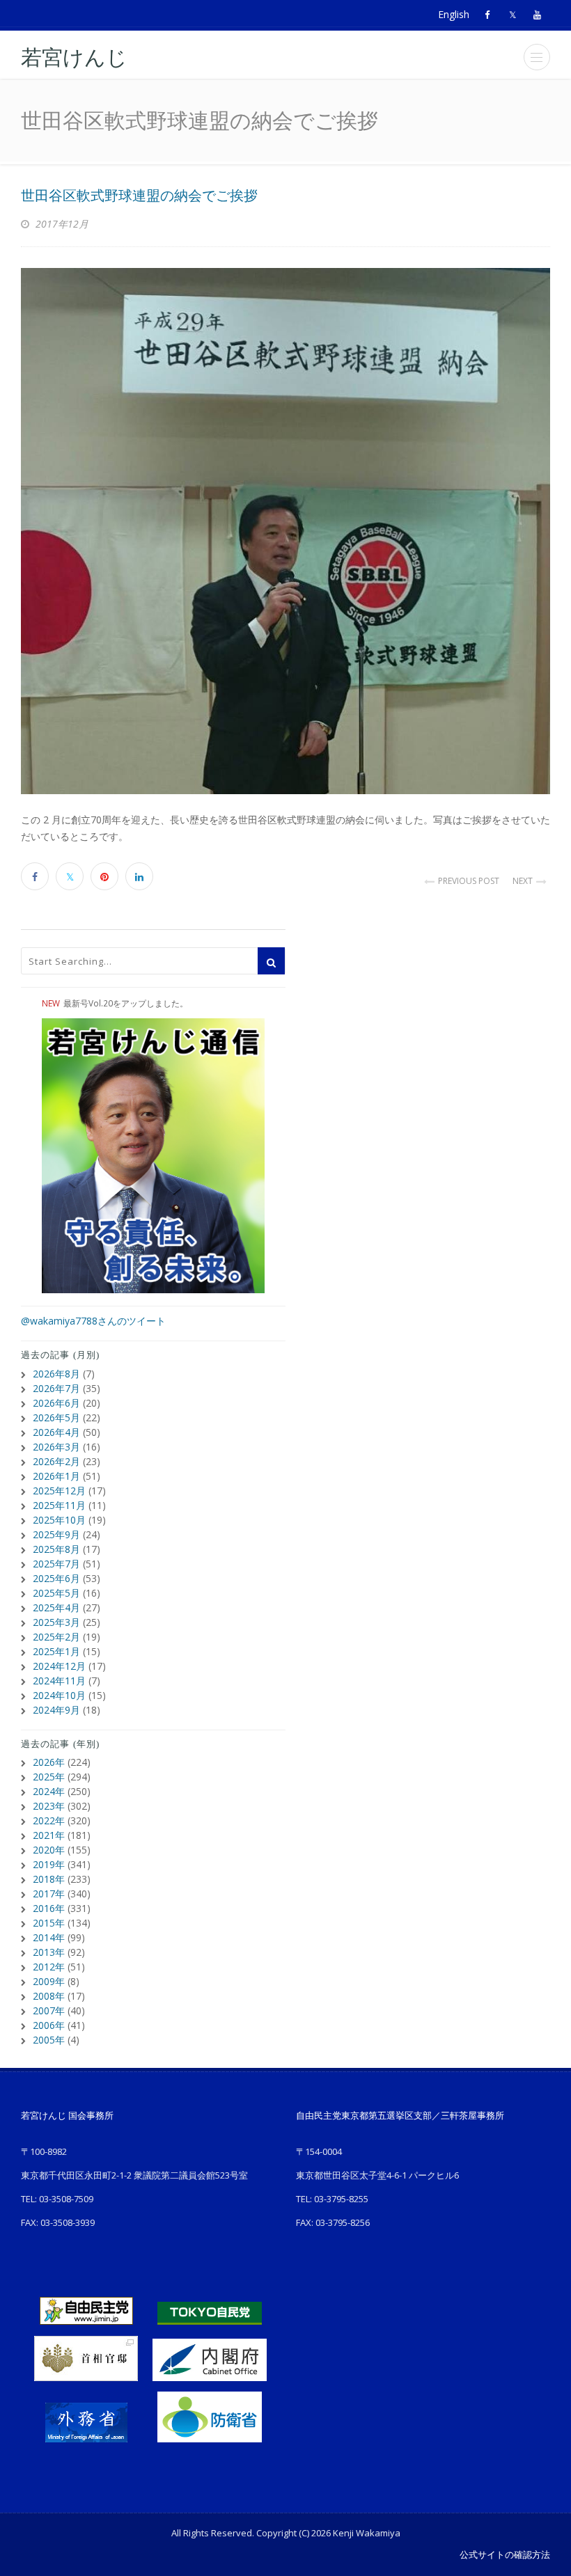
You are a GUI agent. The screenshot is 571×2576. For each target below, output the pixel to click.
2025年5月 (56, 1593)
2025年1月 (56, 1651)
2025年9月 (56, 1534)
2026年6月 (56, 1403)
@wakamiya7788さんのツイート (93, 1321)
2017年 (49, 1894)
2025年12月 (59, 1491)
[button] (537, 57)
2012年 (49, 1967)
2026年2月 (56, 1461)
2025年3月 (56, 1622)
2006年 (49, 2025)
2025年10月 (59, 1520)
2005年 (49, 2040)
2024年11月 (59, 1681)
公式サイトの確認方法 (505, 2554)
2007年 (49, 2010)
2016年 (49, 1908)
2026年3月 (56, 1447)
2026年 (49, 1762)
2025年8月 (56, 1549)
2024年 (49, 1791)
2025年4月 (56, 1607)
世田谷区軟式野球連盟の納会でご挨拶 (139, 196)
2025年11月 (59, 1505)
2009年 (49, 1981)
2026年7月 (56, 1388)
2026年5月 (56, 1417)
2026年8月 (56, 1374)
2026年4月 (56, 1432)
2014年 (49, 1937)
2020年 (49, 1850)
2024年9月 (56, 1710)
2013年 (49, 1952)
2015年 (49, 1923)
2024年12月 (59, 1666)
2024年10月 (59, 1695)
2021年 (49, 1835)
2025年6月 (56, 1578)
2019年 (49, 1864)
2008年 (49, 1996)
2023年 (49, 1806)
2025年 (49, 1777)
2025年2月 (56, 1637)
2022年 (49, 1820)
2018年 (49, 1879)
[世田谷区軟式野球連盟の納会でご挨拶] (285, 531)
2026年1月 (56, 1476)
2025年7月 (56, 1564)
